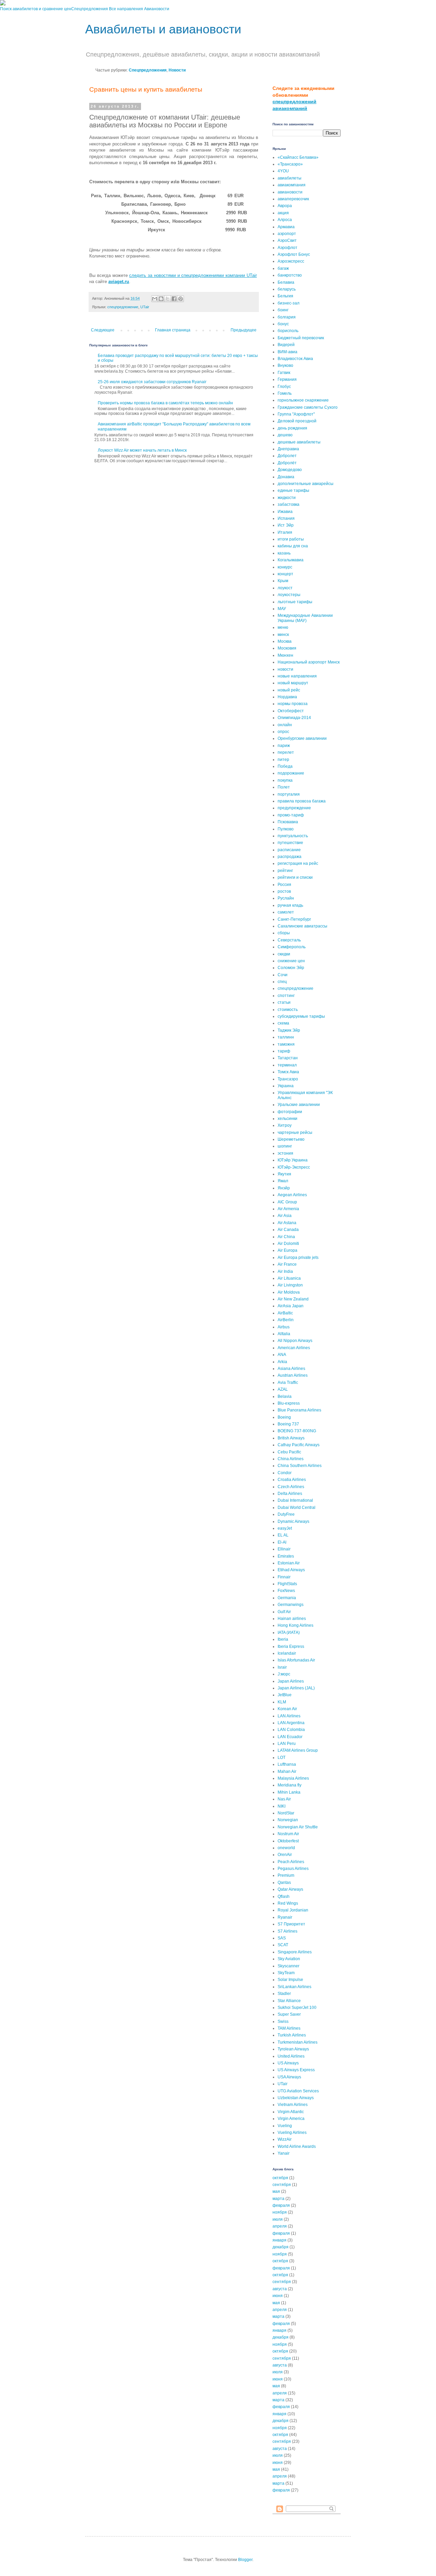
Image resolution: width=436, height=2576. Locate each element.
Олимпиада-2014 (294, 718)
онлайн (285, 725)
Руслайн (286, 898)
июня (278, 2296)
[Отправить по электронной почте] (155, 299)
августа (280, 2289)
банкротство (290, 275)
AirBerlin (286, 1320)
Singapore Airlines (295, 1952)
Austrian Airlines (293, 1375)
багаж (283, 268)
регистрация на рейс (298, 863)
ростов (284, 891)
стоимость (288, 1010)
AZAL (283, 1389)
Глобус (284, 387)
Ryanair (285, 1917)
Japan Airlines (291, 1681)
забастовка (289, 504)
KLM (282, 1702)
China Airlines (291, 1459)
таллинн (286, 1037)
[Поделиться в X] (168, 299)
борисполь (288, 331)
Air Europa (287, 1250)
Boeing (284, 1417)
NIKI (282, 1806)
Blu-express (289, 1403)
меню (283, 627)
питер (283, 760)
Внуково (285, 365)
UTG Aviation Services (298, 2091)
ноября (280, 2212)
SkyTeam (286, 1973)
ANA (282, 1355)
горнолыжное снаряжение (303, 400)
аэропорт (287, 234)
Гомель (285, 393)
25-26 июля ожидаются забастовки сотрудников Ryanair (152, 382)
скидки (284, 954)
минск (283, 635)
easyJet (285, 1528)
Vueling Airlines (292, 2133)
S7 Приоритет (291, 1924)
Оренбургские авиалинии (302, 738)
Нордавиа (287, 697)
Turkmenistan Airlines (298, 2042)
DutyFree (286, 1514)
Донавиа (286, 477)
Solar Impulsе (290, 1980)
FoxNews (286, 1591)
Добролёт (287, 463)
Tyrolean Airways (293, 2049)
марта (278, 2199)
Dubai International (295, 1500)
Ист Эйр (286, 525)
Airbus (284, 1327)
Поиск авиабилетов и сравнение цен (36, 9)
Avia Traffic (288, 1383)
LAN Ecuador (290, 1737)
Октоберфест (291, 711)
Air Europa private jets (298, 1258)
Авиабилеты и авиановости (163, 29)
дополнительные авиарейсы (306, 484)
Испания (286, 518)
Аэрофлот (287, 248)
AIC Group (287, 1202)
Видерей (286, 345)
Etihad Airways (291, 1570)
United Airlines (291, 2056)
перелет (286, 752)
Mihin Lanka (289, 1792)
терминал (287, 1065)
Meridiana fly (290, 1785)
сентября (282, 2185)
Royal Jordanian (293, 1910)
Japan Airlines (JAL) (296, 1688)
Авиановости (157, 9)
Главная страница (173, 330)
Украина (286, 1086)
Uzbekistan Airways (296, 2098)
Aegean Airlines (292, 1195)
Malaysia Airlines (293, 1778)
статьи (284, 1002)
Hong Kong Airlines (295, 1625)
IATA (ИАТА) (289, 1633)
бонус (283, 324)
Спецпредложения (90, 9)
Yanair (284, 2153)
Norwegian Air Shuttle (298, 1827)
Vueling (285, 2126)
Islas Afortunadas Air (296, 1660)
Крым (283, 581)
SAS (282, 1938)
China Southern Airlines (300, 1466)
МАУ (282, 609)
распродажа (290, 857)
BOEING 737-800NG (297, 1431)
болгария (287, 317)
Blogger (245, 2560)
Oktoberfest (288, 1841)
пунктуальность (293, 836)
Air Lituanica (289, 1278)
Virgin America (291, 2119)
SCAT (283, 1945)
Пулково (286, 829)
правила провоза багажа (302, 801)
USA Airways (289, 2077)
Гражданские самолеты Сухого (308, 407)
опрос (283, 732)
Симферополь (292, 947)
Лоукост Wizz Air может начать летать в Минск (142, 450)
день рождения (292, 428)
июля (278, 2219)
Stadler (284, 1994)
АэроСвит (287, 240)
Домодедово (290, 470)
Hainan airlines (292, 1619)
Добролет (287, 456)
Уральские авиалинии (299, 1105)
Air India (285, 1271)
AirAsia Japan (291, 1306)
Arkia (282, 1362)
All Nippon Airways (295, 1341)
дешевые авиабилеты (299, 442)
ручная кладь (290, 905)
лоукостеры (289, 595)
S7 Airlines (287, 1931)
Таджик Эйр (289, 1030)
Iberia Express (291, 1646)
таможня (286, 1044)
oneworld (286, 1848)
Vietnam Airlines (293, 2105)
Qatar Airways (290, 1889)
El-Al (282, 1542)
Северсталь (289, 940)
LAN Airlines (289, 1716)
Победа (285, 766)
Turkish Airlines (292, 2035)
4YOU (283, 171)
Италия (285, 532)
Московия (287, 648)
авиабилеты (290, 178)
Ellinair (284, 1549)
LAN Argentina (291, 1723)
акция (283, 213)
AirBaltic (285, 1313)
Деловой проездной (297, 421)
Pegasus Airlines (293, 1869)
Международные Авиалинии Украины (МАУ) (305, 618)
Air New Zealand (293, 1299)
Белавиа (286, 282)
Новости (177, 70)
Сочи (283, 975)
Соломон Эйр (291, 968)
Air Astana (287, 1223)
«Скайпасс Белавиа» (298, 157)
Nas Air (284, 1799)
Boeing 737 (288, 1424)
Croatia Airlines (292, 1480)
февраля (281, 2205)
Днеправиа (288, 449)
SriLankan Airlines (294, 1987)
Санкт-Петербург (294, 919)
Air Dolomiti (288, 1244)
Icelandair (287, 1653)
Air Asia (285, 1216)
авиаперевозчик (293, 199)
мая (276, 2191)
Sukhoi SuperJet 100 (297, 2008)
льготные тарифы (295, 602)
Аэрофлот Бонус (294, 254)
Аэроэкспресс (291, 261)
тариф (284, 1051)
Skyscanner (289, 1966)
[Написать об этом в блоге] (161, 299)
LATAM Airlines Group (298, 1750)
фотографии (290, 1112)
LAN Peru (287, 1744)
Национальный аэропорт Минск (309, 662)
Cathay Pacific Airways (299, 1445)
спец (282, 982)
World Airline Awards (297, 2146)
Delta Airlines (290, 1494)
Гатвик (284, 373)
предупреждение (294, 808)
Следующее (103, 330)
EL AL (283, 1535)
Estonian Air (289, 1563)
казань (284, 553)
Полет (284, 787)
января (279, 2240)
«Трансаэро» (290, 164)
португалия (289, 794)
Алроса (285, 220)
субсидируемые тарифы (301, 1016)
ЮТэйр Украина (293, 1160)
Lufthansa (287, 1764)
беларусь (287, 289)
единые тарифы (293, 490)
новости (285, 669)
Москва (285, 641)
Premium (286, 1875)
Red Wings (288, 1903)
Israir (282, 1667)
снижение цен (291, 961)
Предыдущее (244, 330)
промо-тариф (291, 815)
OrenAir (285, 1855)
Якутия (284, 1174)
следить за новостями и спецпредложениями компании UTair (193, 275)
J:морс (284, 1674)
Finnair (284, 1577)
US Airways (288, 2063)
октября (280, 2178)
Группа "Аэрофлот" (296, 414)
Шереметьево (291, 1139)
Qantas (284, 1883)
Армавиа (286, 227)
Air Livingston (290, 1285)
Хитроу (285, 1125)
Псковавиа (288, 822)
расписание (289, 850)
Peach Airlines (291, 1862)
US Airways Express (296, 2070)
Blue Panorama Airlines (299, 1410)
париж (284, 746)
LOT (282, 1758)
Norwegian (288, 1820)
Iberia (283, 1639)
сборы (284, 933)
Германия (287, 379)
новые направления (297, 676)
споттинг (286, 996)
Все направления (126, 9)
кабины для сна (293, 546)
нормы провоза (293, 704)
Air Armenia (288, 1209)
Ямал (283, 1181)
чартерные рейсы (295, 1133)
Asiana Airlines (291, 1369)
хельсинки (287, 1119)
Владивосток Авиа (295, 359)
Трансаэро (288, 1079)
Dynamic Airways (293, 1521)
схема (283, 1023)
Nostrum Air (288, 1834)
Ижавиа (285, 512)
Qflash (284, 1896)
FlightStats (287, 1584)
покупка (285, 780)
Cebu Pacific (289, 1452)
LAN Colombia (291, 1730)
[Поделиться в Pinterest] (181, 299)
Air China (286, 1237)
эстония (285, 1153)
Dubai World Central (297, 1508)
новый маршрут (293, 683)
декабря (281, 2247)
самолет (286, 912)
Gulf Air (284, 1612)
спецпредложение (123, 307)
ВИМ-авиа (287, 352)
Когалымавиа (291, 560)
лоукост (285, 588)
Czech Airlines (291, 1487)
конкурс (285, 567)
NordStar (286, 1813)
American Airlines (294, 1348)
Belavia (285, 1396)
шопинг (285, 1146)
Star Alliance (289, 2001)
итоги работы (291, 539)
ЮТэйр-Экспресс (294, 1167)
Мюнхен (285, 655)
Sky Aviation (289, 1959)
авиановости (290, 192)
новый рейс (289, 690)
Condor (285, 1473)
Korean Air (287, 1709)
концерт (285, 574)
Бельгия (285, 296)
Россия (284, 885)
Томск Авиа (288, 1072)
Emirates (286, 1556)
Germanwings (291, 1605)
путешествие (290, 843)
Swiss (283, 2021)
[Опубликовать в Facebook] (174, 299)
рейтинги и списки (295, 877)
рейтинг (285, 871)
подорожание (291, 773)
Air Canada (288, 1230)
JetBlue (285, 1695)
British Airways (291, 1438)
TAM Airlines (289, 2028)
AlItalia (284, 1334)
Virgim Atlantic (291, 2112)
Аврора (285, 206)
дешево (285, 435)
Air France (287, 1264)
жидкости (287, 498)
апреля (280, 2226)
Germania (287, 1598)
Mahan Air (287, 1771)
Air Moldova (289, 1292)
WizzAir (285, 2139)
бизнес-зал (289, 303)
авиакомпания (292, 185)
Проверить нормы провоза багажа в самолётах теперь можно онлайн (165, 403)
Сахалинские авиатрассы (302, 926)
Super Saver (289, 2014)
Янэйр (284, 1188)
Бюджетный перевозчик (301, 338)
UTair (145, 307)
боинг (283, 310)
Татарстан (288, 1058)
